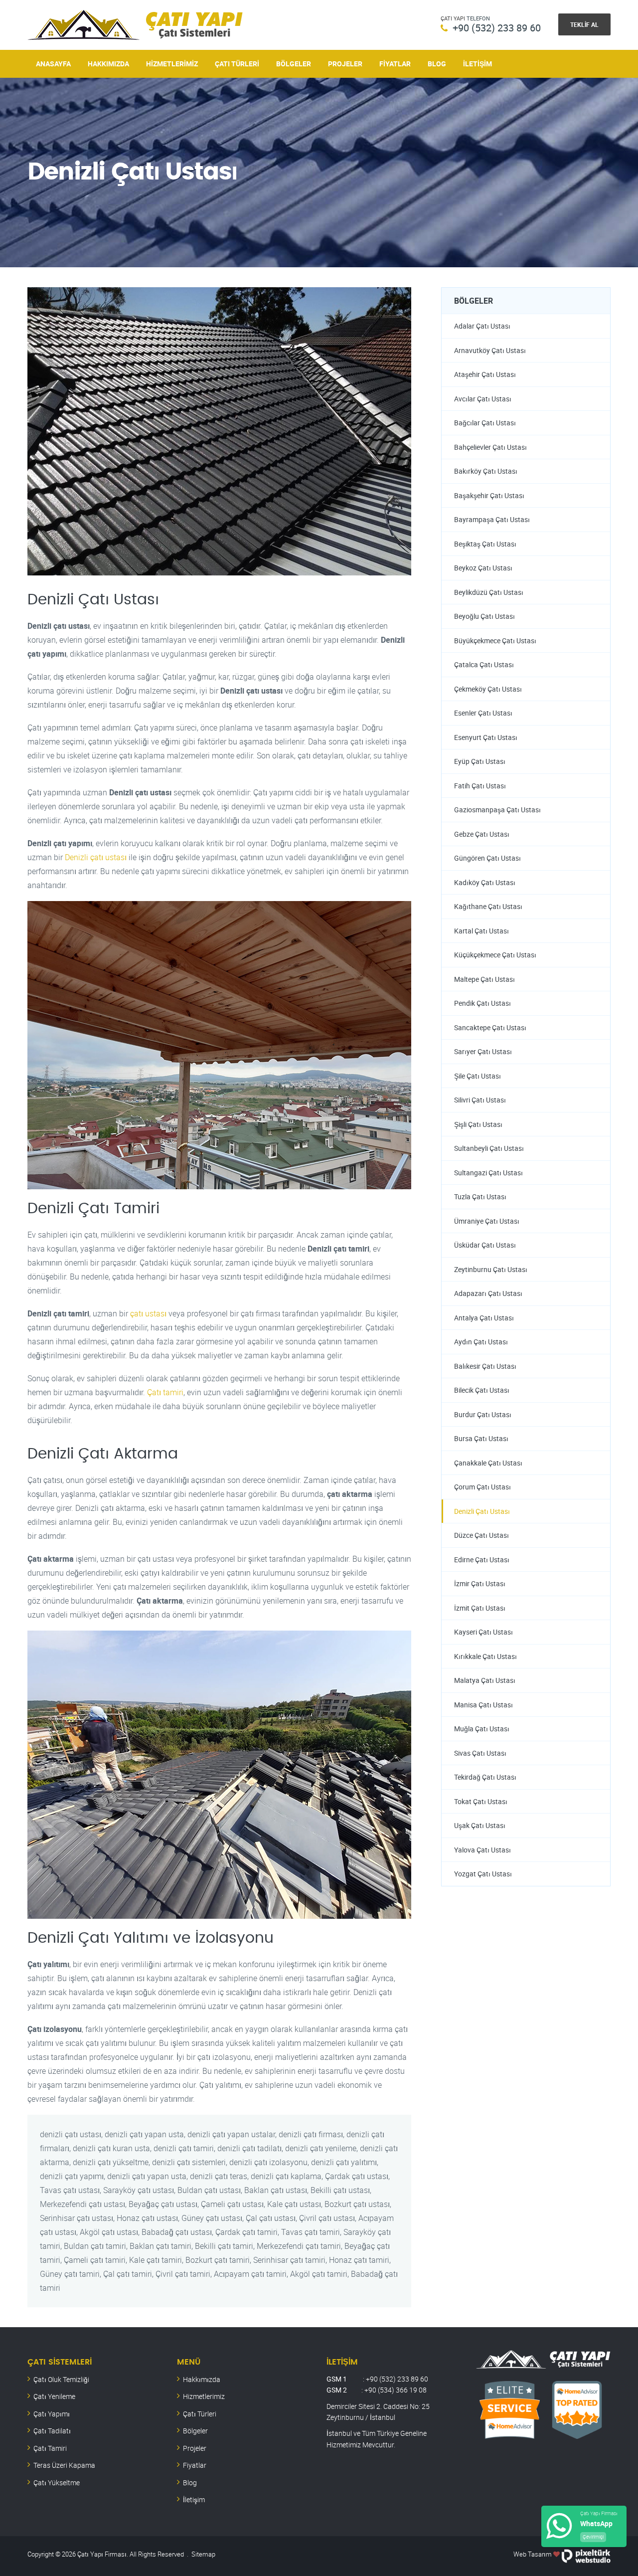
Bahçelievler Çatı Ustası (490, 447)
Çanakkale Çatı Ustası (488, 1463)
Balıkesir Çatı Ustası (485, 1366)
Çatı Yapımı (52, 2414)
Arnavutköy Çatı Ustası (490, 350)
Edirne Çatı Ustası (482, 1560)
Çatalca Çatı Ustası (484, 664)
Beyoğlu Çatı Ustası (484, 616)
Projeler (345, 64)
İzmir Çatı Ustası (480, 1583)
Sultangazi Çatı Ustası (488, 1173)
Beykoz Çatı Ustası (483, 568)
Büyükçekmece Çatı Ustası (495, 641)
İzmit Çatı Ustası (480, 1608)
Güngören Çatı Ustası (487, 858)
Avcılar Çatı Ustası (483, 399)
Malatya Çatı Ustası (485, 1680)
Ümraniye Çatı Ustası (487, 1221)
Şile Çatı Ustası (478, 1076)
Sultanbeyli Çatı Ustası (489, 1148)
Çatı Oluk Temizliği (61, 2379)
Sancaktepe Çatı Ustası (490, 1027)
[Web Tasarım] (586, 2554)
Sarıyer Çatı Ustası (483, 1051)
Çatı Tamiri (50, 2448)
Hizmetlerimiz (172, 64)
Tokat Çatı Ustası (481, 1801)
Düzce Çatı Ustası (481, 1535)
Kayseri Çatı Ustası (483, 1632)
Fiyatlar (395, 64)
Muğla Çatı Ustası (482, 1729)
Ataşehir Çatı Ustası (485, 374)
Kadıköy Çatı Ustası (485, 882)
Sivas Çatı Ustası (480, 1753)
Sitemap (203, 2554)
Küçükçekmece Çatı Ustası (495, 955)
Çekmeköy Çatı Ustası (488, 689)
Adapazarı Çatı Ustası (488, 1293)
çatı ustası (148, 1313)
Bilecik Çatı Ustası (482, 1390)
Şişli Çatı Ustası (478, 1124)
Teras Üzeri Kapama (64, 2465)
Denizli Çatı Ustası (482, 1511)
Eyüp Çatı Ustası (480, 761)
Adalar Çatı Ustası (482, 326)
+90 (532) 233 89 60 (497, 28)
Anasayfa (53, 64)
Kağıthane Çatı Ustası (488, 906)
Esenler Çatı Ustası (483, 713)
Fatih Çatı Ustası (480, 786)
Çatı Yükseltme (57, 2483)
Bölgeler (294, 64)
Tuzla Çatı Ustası (480, 1196)
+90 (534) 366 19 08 (396, 2390)
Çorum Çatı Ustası (482, 1487)
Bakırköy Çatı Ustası (486, 471)
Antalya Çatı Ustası (484, 1318)
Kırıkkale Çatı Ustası (485, 1656)
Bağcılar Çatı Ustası (485, 423)
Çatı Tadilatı (52, 2431)
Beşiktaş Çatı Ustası (485, 544)
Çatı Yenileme (54, 2396)
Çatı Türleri (237, 64)
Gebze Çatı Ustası (482, 834)
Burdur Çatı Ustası (483, 1414)
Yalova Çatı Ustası (482, 1850)
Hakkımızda (108, 64)
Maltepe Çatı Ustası (484, 979)
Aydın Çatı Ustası (481, 1342)
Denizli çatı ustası (96, 857)
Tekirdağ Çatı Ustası (485, 1777)
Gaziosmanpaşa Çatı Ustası (497, 810)
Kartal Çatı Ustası (481, 931)
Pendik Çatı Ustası (482, 1003)
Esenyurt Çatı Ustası (486, 737)
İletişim (478, 64)
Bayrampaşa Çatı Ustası (492, 519)
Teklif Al (584, 24)
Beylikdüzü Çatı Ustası (489, 592)
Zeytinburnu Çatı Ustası (491, 1269)
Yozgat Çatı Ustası (483, 1874)
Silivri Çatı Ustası (480, 1100)
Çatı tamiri (165, 1392)
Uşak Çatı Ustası (480, 1825)
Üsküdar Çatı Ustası (485, 1245)
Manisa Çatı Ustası (483, 1705)
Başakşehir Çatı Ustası (489, 495)
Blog (437, 64)
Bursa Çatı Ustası (481, 1438)
